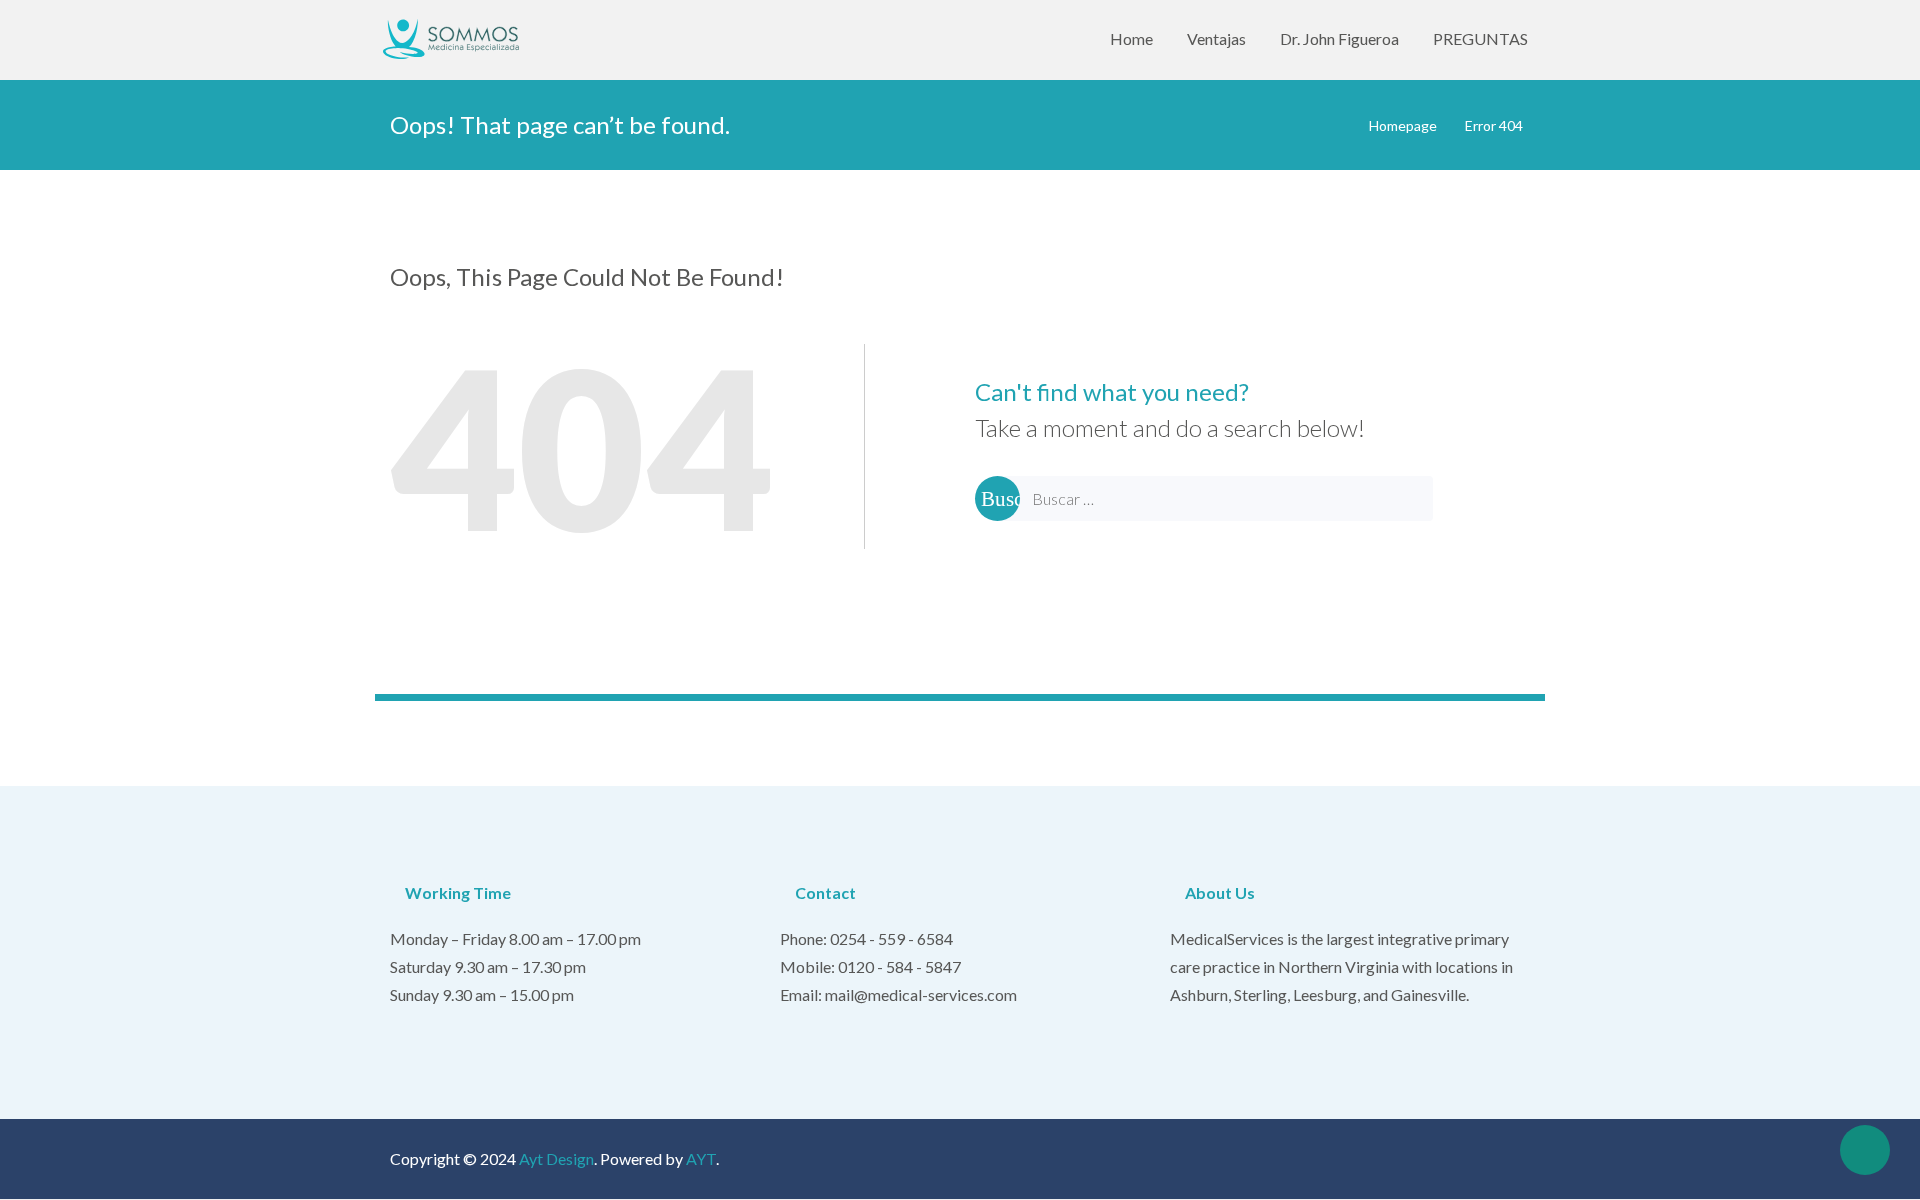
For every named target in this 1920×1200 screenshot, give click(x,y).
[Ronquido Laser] (455, 39)
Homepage (1403, 125)
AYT (701, 1158)
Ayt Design (556, 1158)
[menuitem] (1131, 39)
